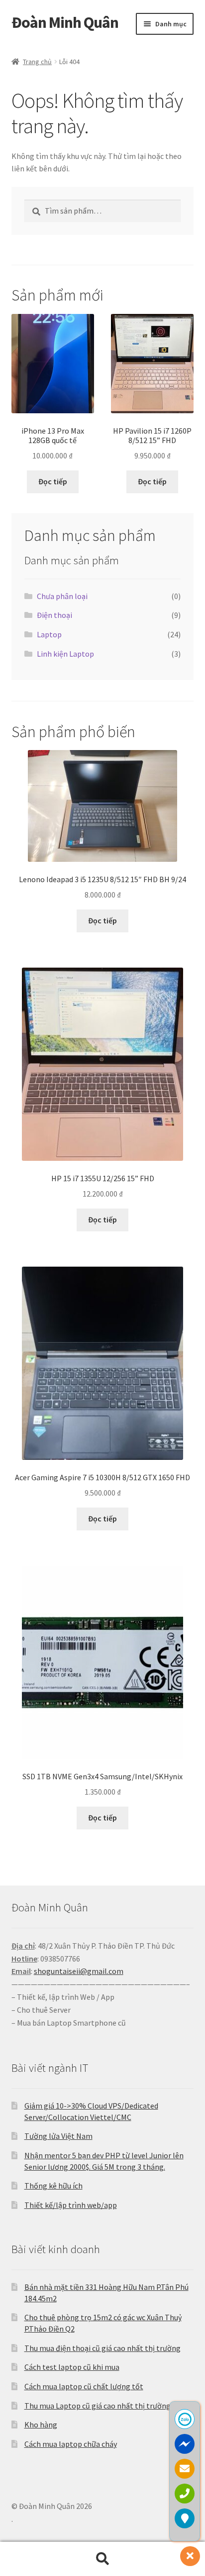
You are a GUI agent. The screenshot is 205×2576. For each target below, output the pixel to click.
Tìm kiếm (102, 2559)
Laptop (49, 634)
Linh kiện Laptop (65, 654)
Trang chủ (37, 62)
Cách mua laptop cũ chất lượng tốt (84, 2386)
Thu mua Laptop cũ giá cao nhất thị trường (98, 2406)
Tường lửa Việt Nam (58, 2136)
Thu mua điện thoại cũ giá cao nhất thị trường (102, 2348)
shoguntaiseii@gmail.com (79, 1971)
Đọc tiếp (53, 481)
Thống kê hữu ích (53, 2186)
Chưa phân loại (62, 596)
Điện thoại (54, 615)
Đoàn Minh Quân (65, 22)
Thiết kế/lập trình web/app (71, 2205)
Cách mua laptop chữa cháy (71, 2444)
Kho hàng (41, 2424)
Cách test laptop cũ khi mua (72, 2367)
